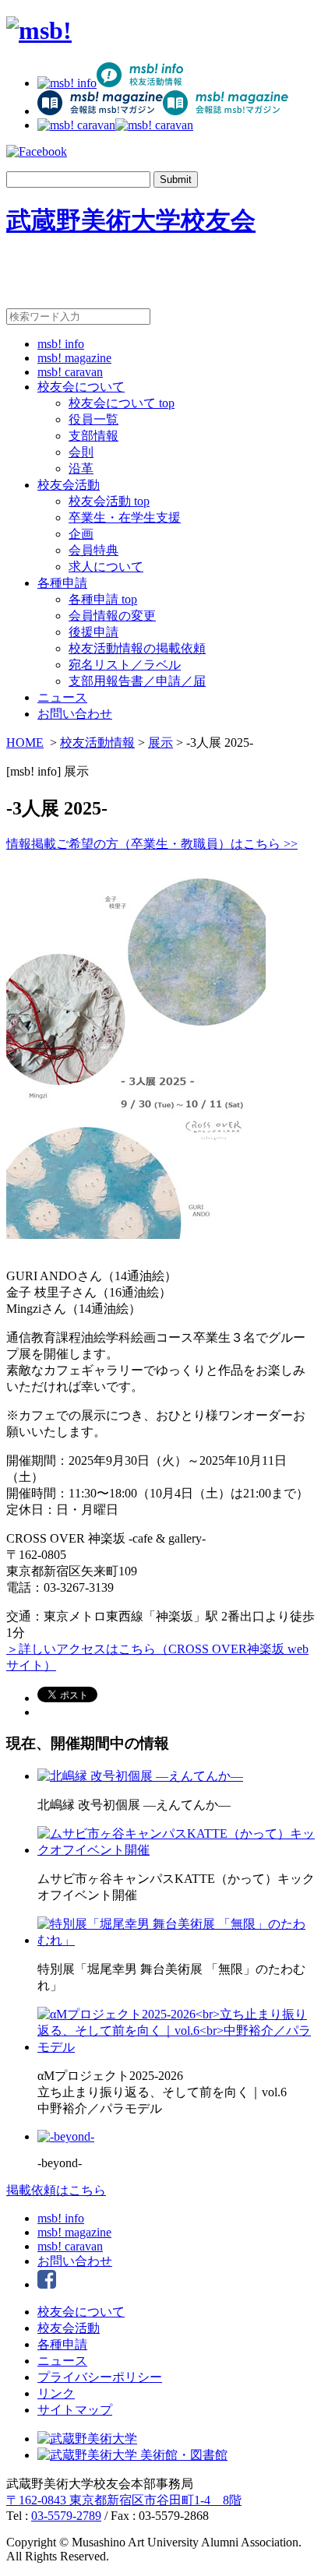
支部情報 (93, 436)
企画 (81, 534)
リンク (56, 2393)
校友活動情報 (97, 743)
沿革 (81, 468)
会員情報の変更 (112, 616)
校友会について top (122, 403)
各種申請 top (103, 599)
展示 (160, 743)
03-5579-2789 (66, 2516)
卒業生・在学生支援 (125, 517)
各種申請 (62, 583)
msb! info (61, 344)
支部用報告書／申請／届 (137, 681)
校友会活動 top (109, 501)
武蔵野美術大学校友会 (131, 220)
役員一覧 (93, 419)
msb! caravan (70, 372)
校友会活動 (69, 485)
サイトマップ (75, 2410)
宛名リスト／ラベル (125, 665)
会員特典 (93, 550)
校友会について (81, 387)
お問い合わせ (75, 714)
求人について (106, 567)
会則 (81, 452)
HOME (25, 743)
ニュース (62, 697)
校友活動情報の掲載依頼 (137, 648)
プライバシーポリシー (100, 2377)
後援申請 (93, 632)
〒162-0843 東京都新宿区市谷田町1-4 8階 (124, 2500)
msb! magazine (74, 358)
